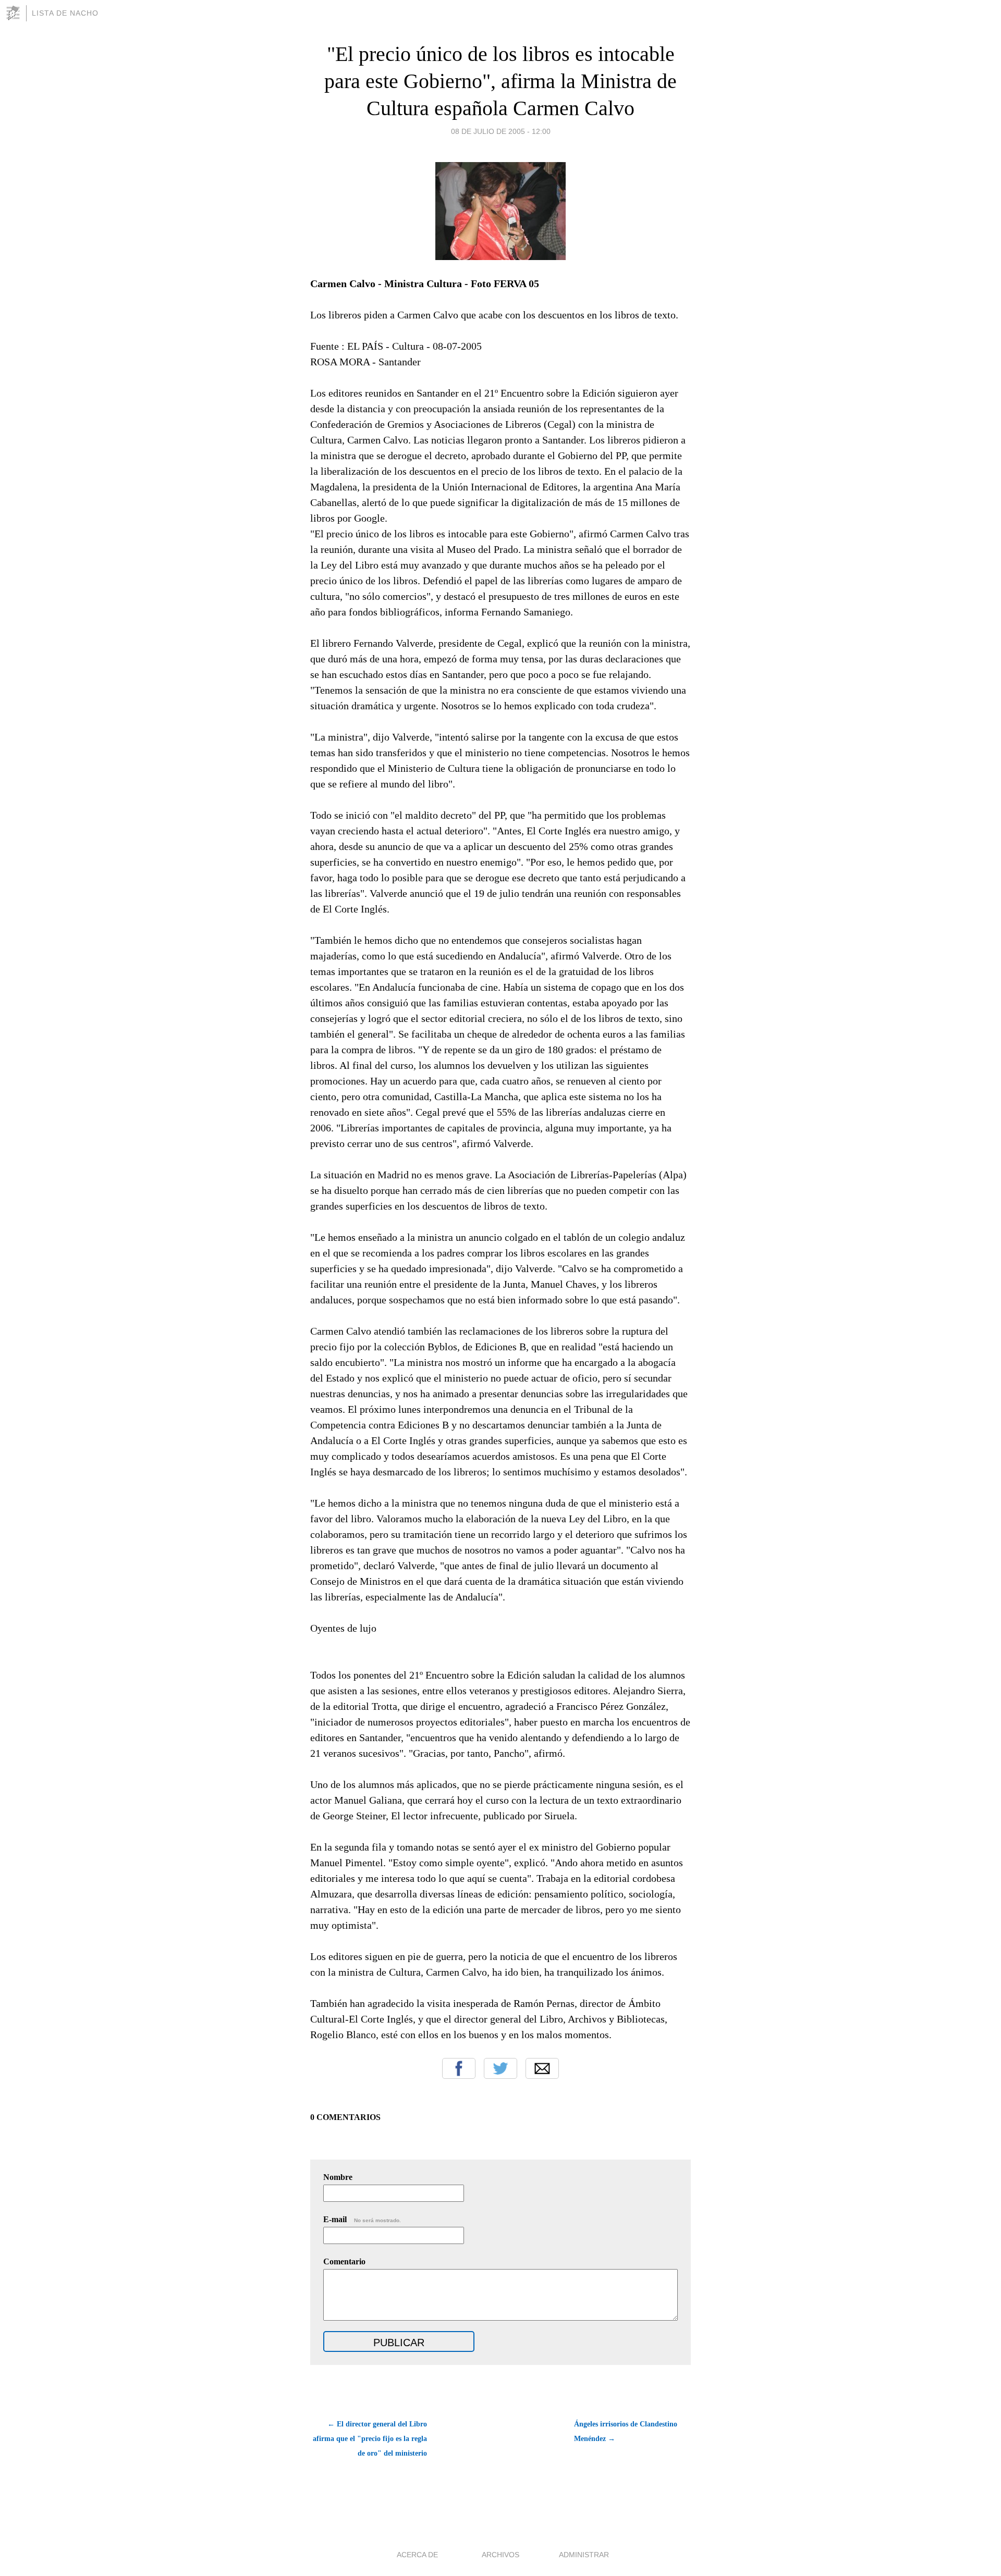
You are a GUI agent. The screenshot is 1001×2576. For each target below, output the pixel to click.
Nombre (338, 2177)
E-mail (362, 2219)
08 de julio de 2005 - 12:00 (501, 131)
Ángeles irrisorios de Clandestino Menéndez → (626, 2431)
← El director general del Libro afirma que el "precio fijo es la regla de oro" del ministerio (370, 2439)
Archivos (500, 2555)
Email (542, 2068)
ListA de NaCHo (65, 13)
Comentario (344, 2261)
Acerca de (417, 2555)
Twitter (500, 2068)
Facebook (459, 2068)
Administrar (584, 2555)
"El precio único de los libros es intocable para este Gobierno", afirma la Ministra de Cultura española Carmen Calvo (500, 81)
